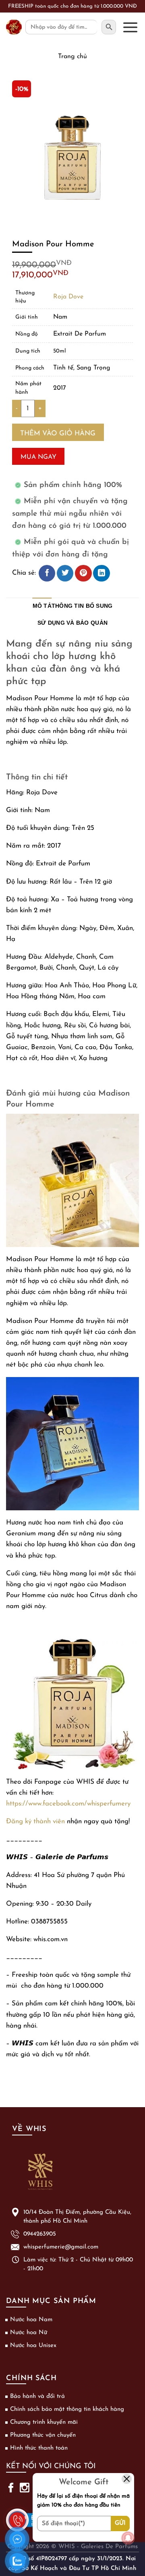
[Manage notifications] (128, 2538)
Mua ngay (38, 457)
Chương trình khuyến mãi (44, 2422)
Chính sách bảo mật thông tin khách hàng (67, 2409)
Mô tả (42, 606)
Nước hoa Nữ (29, 2333)
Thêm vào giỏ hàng (58, 434)
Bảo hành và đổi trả (37, 2396)
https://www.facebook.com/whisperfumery (68, 1804)
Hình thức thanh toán (39, 2448)
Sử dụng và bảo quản (72, 623)
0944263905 (40, 2234)
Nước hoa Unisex (33, 2346)
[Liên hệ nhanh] (17, 2515)
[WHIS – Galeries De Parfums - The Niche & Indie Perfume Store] (14, 27)
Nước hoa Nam (31, 2320)
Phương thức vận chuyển (43, 2435)
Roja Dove (68, 297)
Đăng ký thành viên (35, 1821)
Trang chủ (72, 57)
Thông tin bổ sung (82, 606)
